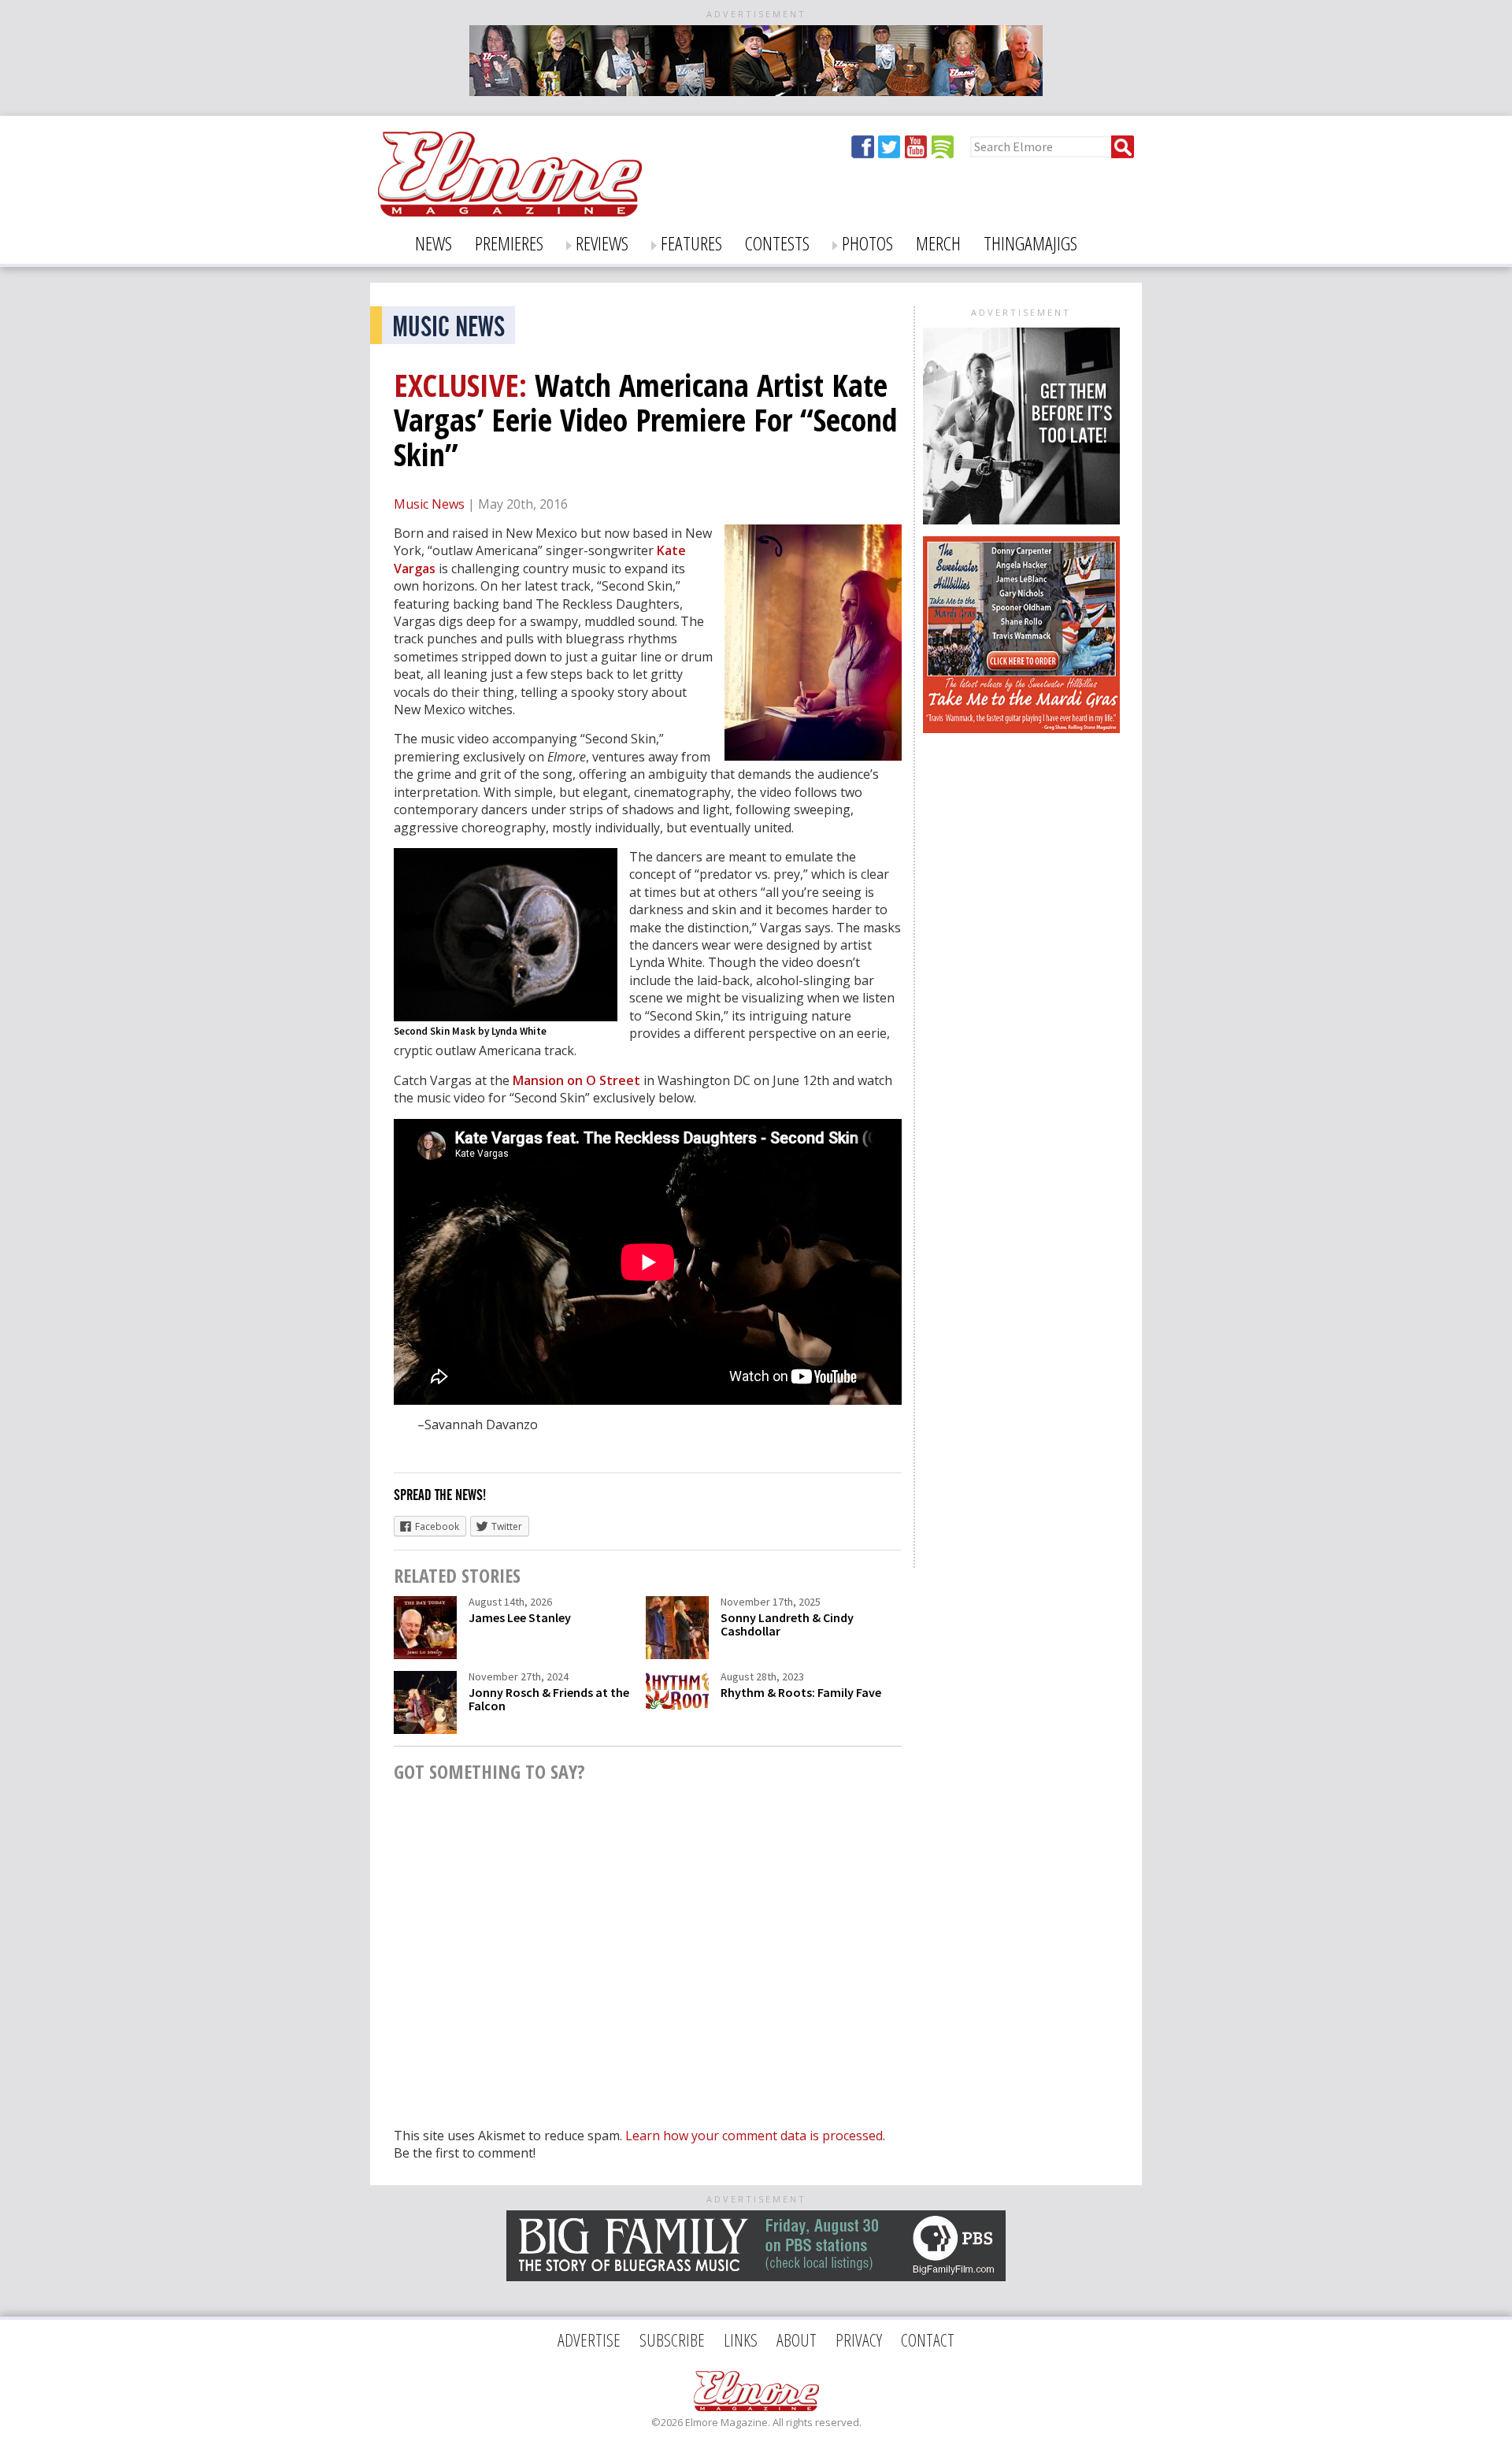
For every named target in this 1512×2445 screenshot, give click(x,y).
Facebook (863, 147)
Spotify (943, 147)
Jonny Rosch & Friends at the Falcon (549, 1699)
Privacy (859, 2339)
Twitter (890, 147)
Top (1473, 2406)
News (434, 243)
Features (691, 243)
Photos (867, 243)
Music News (429, 504)
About (797, 2339)
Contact (928, 2339)
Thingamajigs (1030, 243)
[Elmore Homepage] (510, 204)
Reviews (602, 243)
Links (741, 2339)
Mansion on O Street (576, 1080)
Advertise (589, 2339)
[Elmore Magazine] (756, 2391)
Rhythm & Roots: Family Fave (801, 1692)
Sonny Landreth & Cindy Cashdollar (787, 1624)
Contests (777, 243)
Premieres (509, 243)
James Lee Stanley (520, 1617)
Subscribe (672, 2339)
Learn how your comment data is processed (754, 2136)
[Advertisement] (1017, 839)
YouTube (917, 147)
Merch (938, 243)
